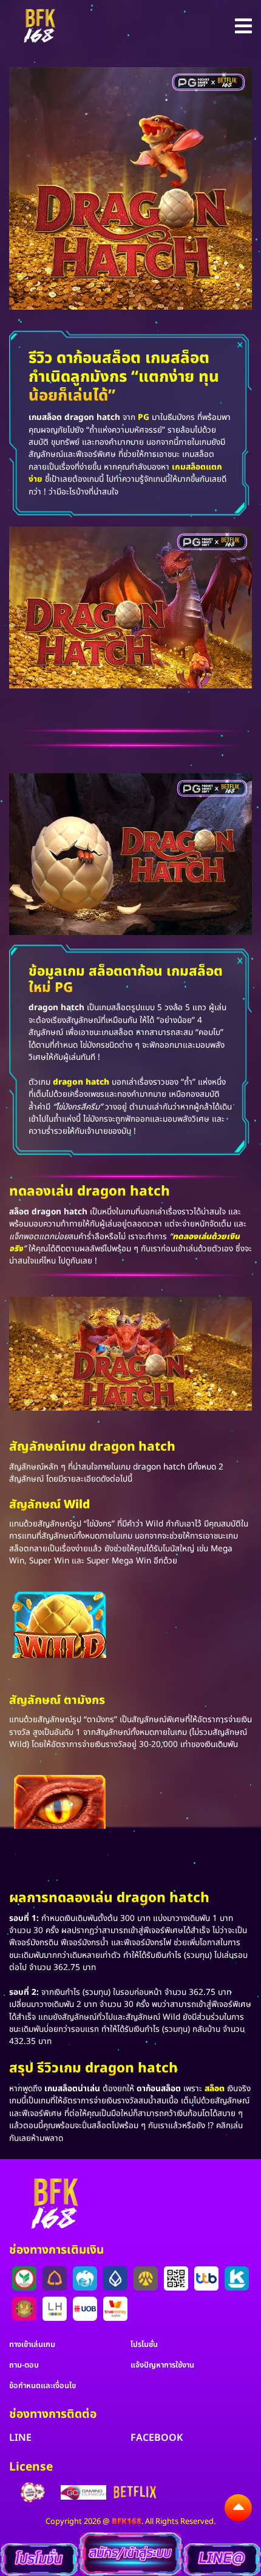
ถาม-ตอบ (24, 2365)
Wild (77, 1505)
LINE (20, 2438)
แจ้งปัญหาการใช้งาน (162, 2365)
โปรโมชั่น (144, 2345)
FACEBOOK (157, 2438)
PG (144, 418)
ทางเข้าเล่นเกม (32, 2345)
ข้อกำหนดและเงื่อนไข (42, 2386)
